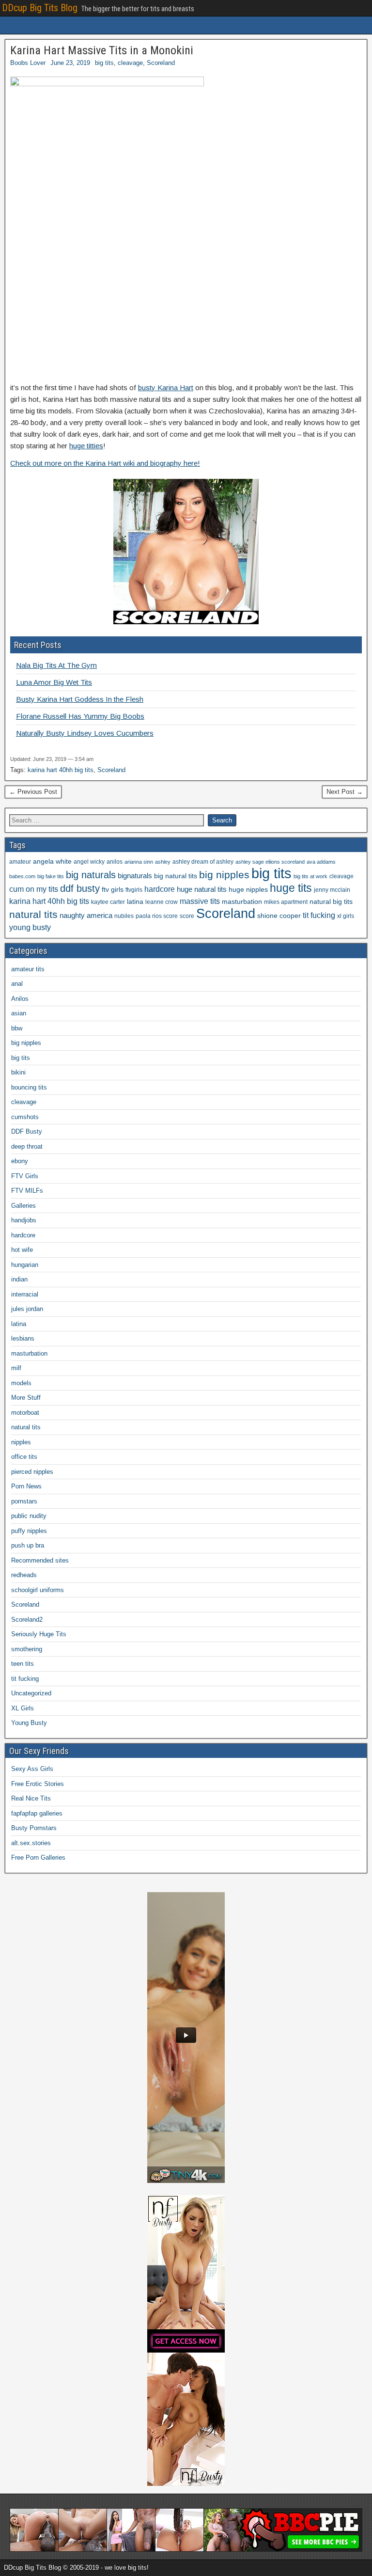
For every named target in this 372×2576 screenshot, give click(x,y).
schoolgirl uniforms (38, 1590)
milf (16, 1368)
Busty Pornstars (34, 1828)
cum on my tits (34, 889)
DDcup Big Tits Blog (40, 8)
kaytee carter (108, 902)
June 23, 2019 (70, 63)
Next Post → (345, 792)
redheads (24, 1575)
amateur (20, 862)
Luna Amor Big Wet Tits (54, 682)
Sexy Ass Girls (32, 1769)
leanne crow (162, 902)
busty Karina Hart (166, 387)
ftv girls (113, 890)
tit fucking (319, 915)
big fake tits (51, 876)
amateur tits (28, 969)
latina (135, 902)
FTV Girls (25, 1176)
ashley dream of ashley (203, 862)
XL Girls (23, 1708)
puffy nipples (29, 1531)
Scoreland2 (27, 1620)
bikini (18, 1072)
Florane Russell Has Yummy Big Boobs (80, 716)
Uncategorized (31, 1693)
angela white (52, 861)
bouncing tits (29, 1087)
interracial (25, 1294)
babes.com (22, 876)
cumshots (25, 1117)
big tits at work (310, 876)
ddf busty (80, 888)
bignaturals (135, 876)
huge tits (291, 888)
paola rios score (157, 916)
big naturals (91, 875)
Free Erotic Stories (38, 1784)
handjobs (24, 1220)
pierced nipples (32, 1472)
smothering (27, 1649)
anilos (115, 862)
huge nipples (248, 890)
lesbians (23, 1338)
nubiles (124, 916)
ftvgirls (134, 890)
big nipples (224, 875)
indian (19, 1279)
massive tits (200, 901)
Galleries (23, 1206)
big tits (104, 63)
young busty (30, 927)
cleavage (130, 63)
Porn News (26, 1486)
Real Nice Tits (31, 1798)
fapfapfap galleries (37, 1813)
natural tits (33, 914)
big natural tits (176, 876)
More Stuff (26, 1398)
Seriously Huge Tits (39, 1634)
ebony (20, 1161)
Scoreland (161, 63)
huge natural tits (202, 889)
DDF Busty (27, 1131)
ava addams (321, 862)
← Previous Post (33, 792)
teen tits (23, 1664)
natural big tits (331, 902)
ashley (163, 862)
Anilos (20, 999)
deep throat (27, 1146)
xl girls (346, 916)
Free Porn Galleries (38, 1857)
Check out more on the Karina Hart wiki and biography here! (105, 463)
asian (19, 1013)
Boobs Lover (28, 63)
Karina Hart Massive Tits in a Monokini (102, 50)
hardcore (160, 889)
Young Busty (29, 1723)
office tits (24, 1457)
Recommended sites (40, 1560)
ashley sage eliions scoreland (270, 862)
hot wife (22, 1250)
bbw (17, 1028)
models (21, 1383)
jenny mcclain (332, 890)
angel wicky (89, 862)
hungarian (25, 1265)
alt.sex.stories (31, 1843)
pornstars (24, 1501)
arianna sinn (139, 862)
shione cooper (279, 916)
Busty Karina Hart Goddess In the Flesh (80, 699)
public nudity (29, 1516)
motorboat (25, 1413)
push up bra (28, 1545)
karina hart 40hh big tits (61, 770)
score (187, 916)
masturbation (242, 902)
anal (17, 984)
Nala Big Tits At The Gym (56, 665)
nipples (21, 1442)
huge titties (86, 446)
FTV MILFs (27, 1191)
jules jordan (27, 1309)
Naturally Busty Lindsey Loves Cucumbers (85, 733)
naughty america (86, 916)
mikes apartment (286, 902)
